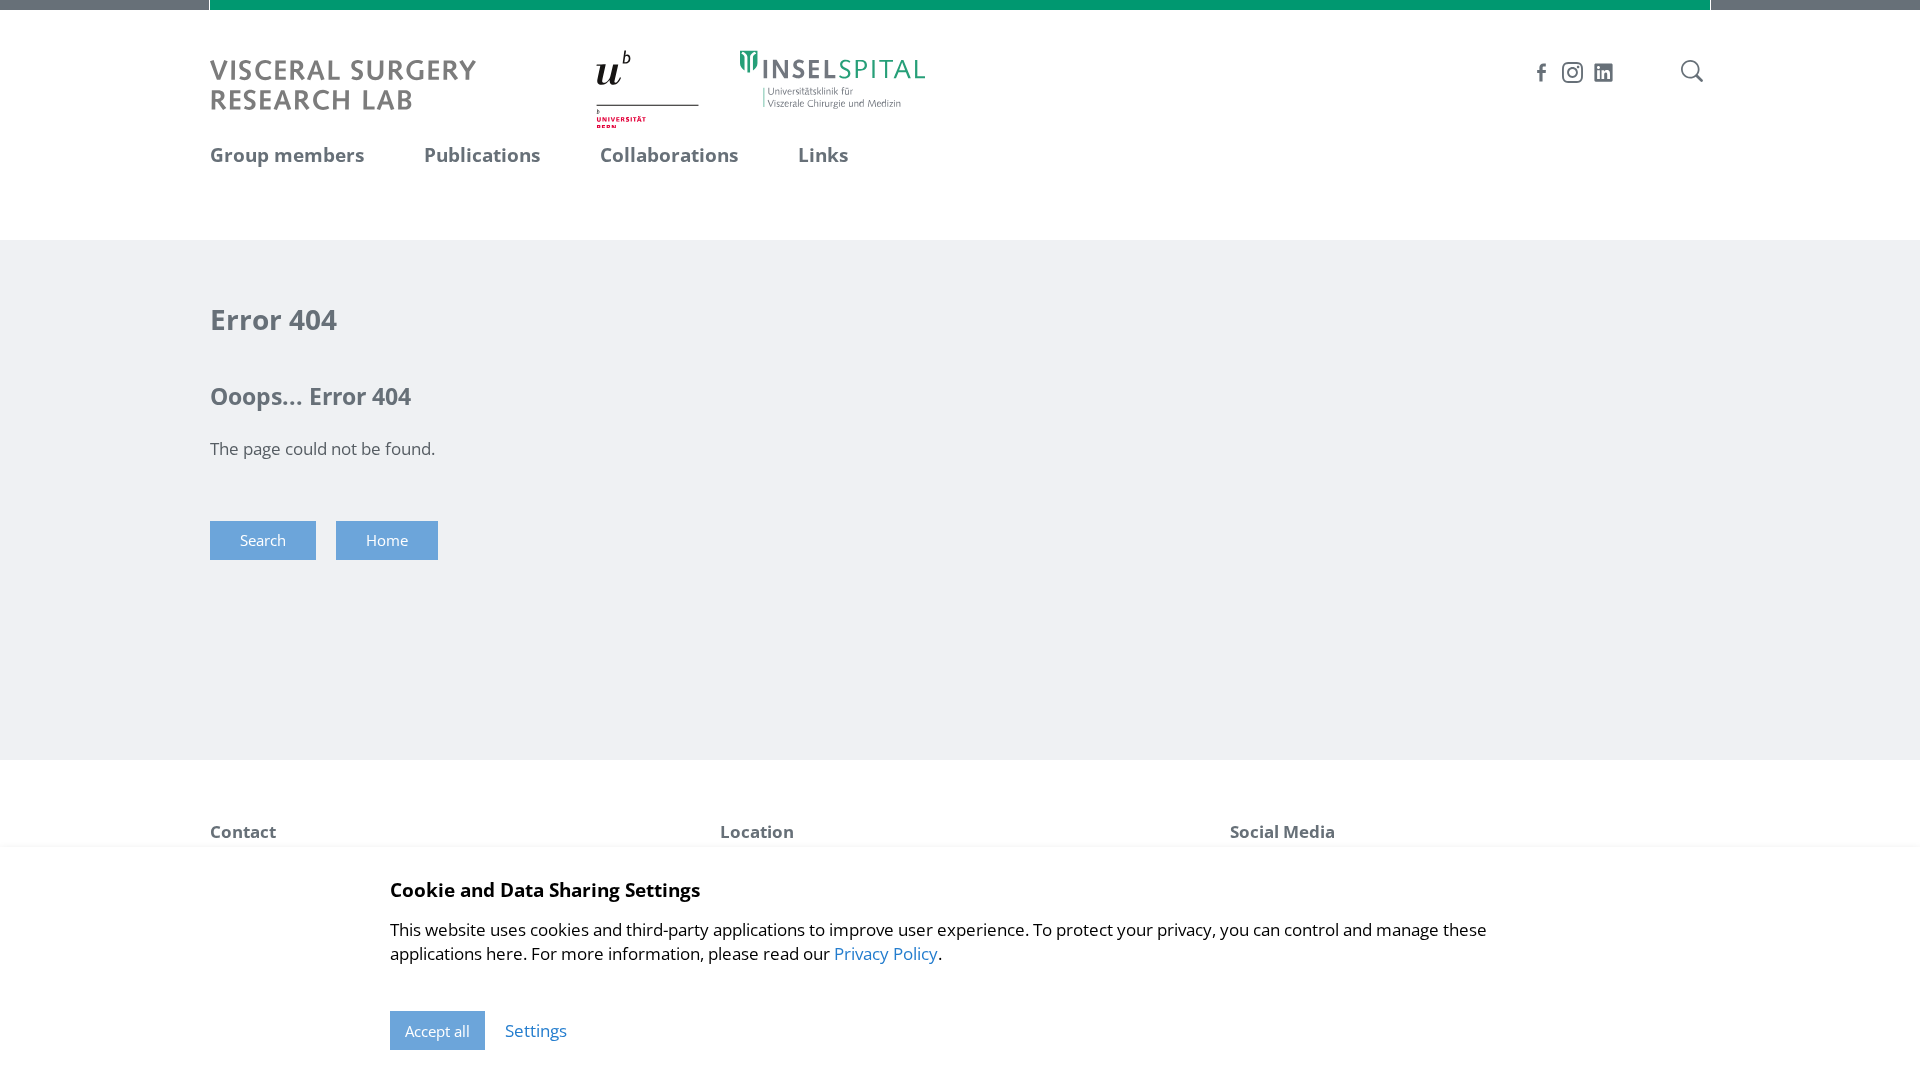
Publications (482, 155)
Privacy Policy (886, 953)
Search (263, 540)
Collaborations (669, 155)
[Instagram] (1572, 72)
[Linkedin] (1603, 72)
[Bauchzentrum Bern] (832, 78)
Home (387, 540)
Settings (536, 1030)
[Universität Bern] (648, 88)
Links (823, 155)
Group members (287, 155)
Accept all (437, 1031)
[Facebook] (1541, 72)
